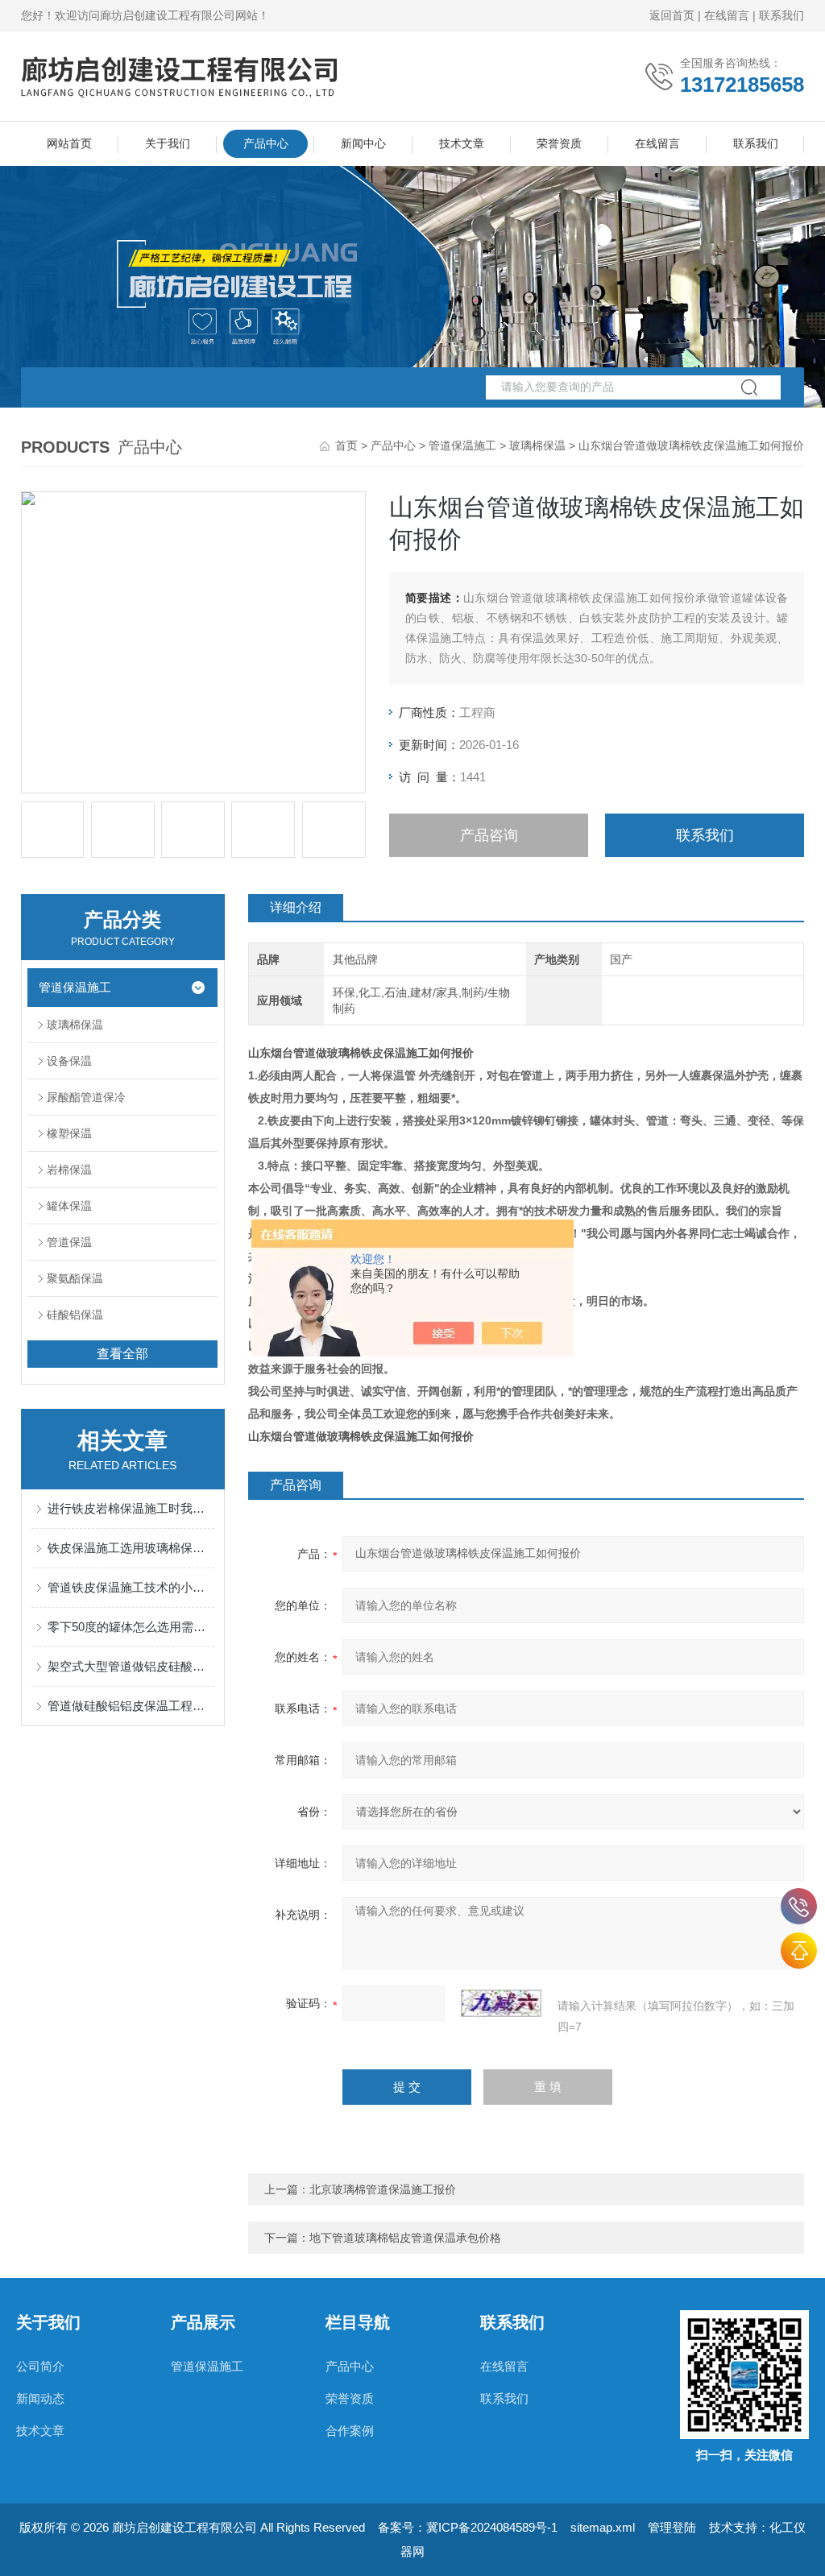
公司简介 (40, 2366)
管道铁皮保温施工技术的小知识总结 (131, 1587)
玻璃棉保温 (537, 445)
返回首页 (672, 15)
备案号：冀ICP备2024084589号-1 (468, 2527)
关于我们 (168, 143)
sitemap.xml (603, 2527)
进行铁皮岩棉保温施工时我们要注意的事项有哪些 (131, 1508)
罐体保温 (69, 1206)
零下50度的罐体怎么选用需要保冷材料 (131, 1627)
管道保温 (69, 1242)
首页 (346, 445)
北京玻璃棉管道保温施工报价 (383, 2189)
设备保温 (69, 1061)
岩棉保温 (69, 1170)
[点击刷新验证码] (501, 2003)
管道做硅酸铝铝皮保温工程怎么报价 (131, 1706)
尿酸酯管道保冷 (86, 1097)
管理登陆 (672, 2527)
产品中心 (266, 143)
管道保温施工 (462, 445)
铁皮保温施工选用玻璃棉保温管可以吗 (131, 1548)
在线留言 (727, 15)
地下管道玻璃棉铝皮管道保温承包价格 (405, 2238)
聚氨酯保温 (75, 1278)
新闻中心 (363, 143)
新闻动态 (40, 2398)
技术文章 (462, 143)
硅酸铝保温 (75, 1315)
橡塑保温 (69, 1133)
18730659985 (799, 1906)
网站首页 (69, 143)
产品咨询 (489, 835)
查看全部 (122, 1354)
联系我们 (781, 15)
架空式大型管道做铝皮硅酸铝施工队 (131, 1666)
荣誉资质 (559, 143)
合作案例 (350, 2431)
